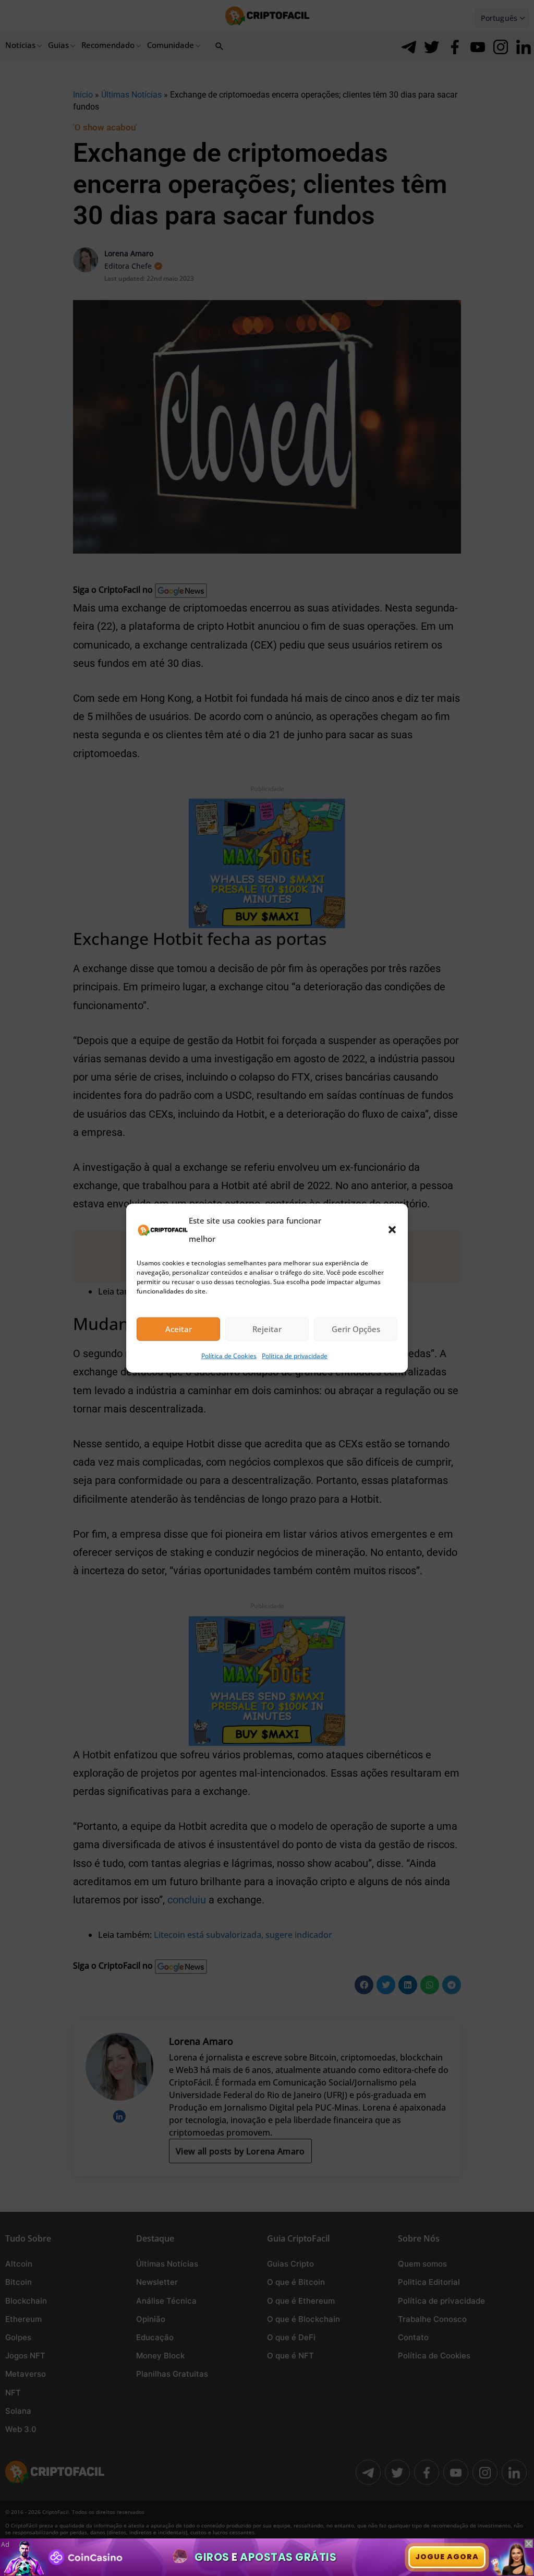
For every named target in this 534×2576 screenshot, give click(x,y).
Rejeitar (267, 1329)
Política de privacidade (295, 1356)
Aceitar (179, 1329)
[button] (392, 1229)
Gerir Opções (356, 1329)
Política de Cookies (229, 1356)
